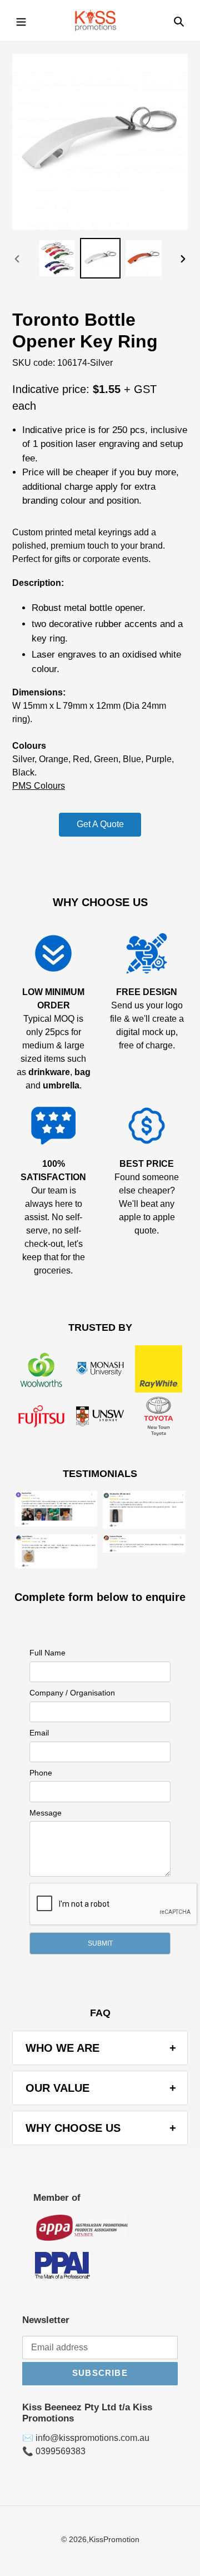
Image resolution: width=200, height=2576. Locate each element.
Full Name (47, 1653)
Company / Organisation (72, 1693)
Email (39, 1733)
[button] (100, 1943)
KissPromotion (114, 2539)
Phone (41, 1773)
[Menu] (21, 21)
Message (46, 1813)
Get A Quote (100, 824)
